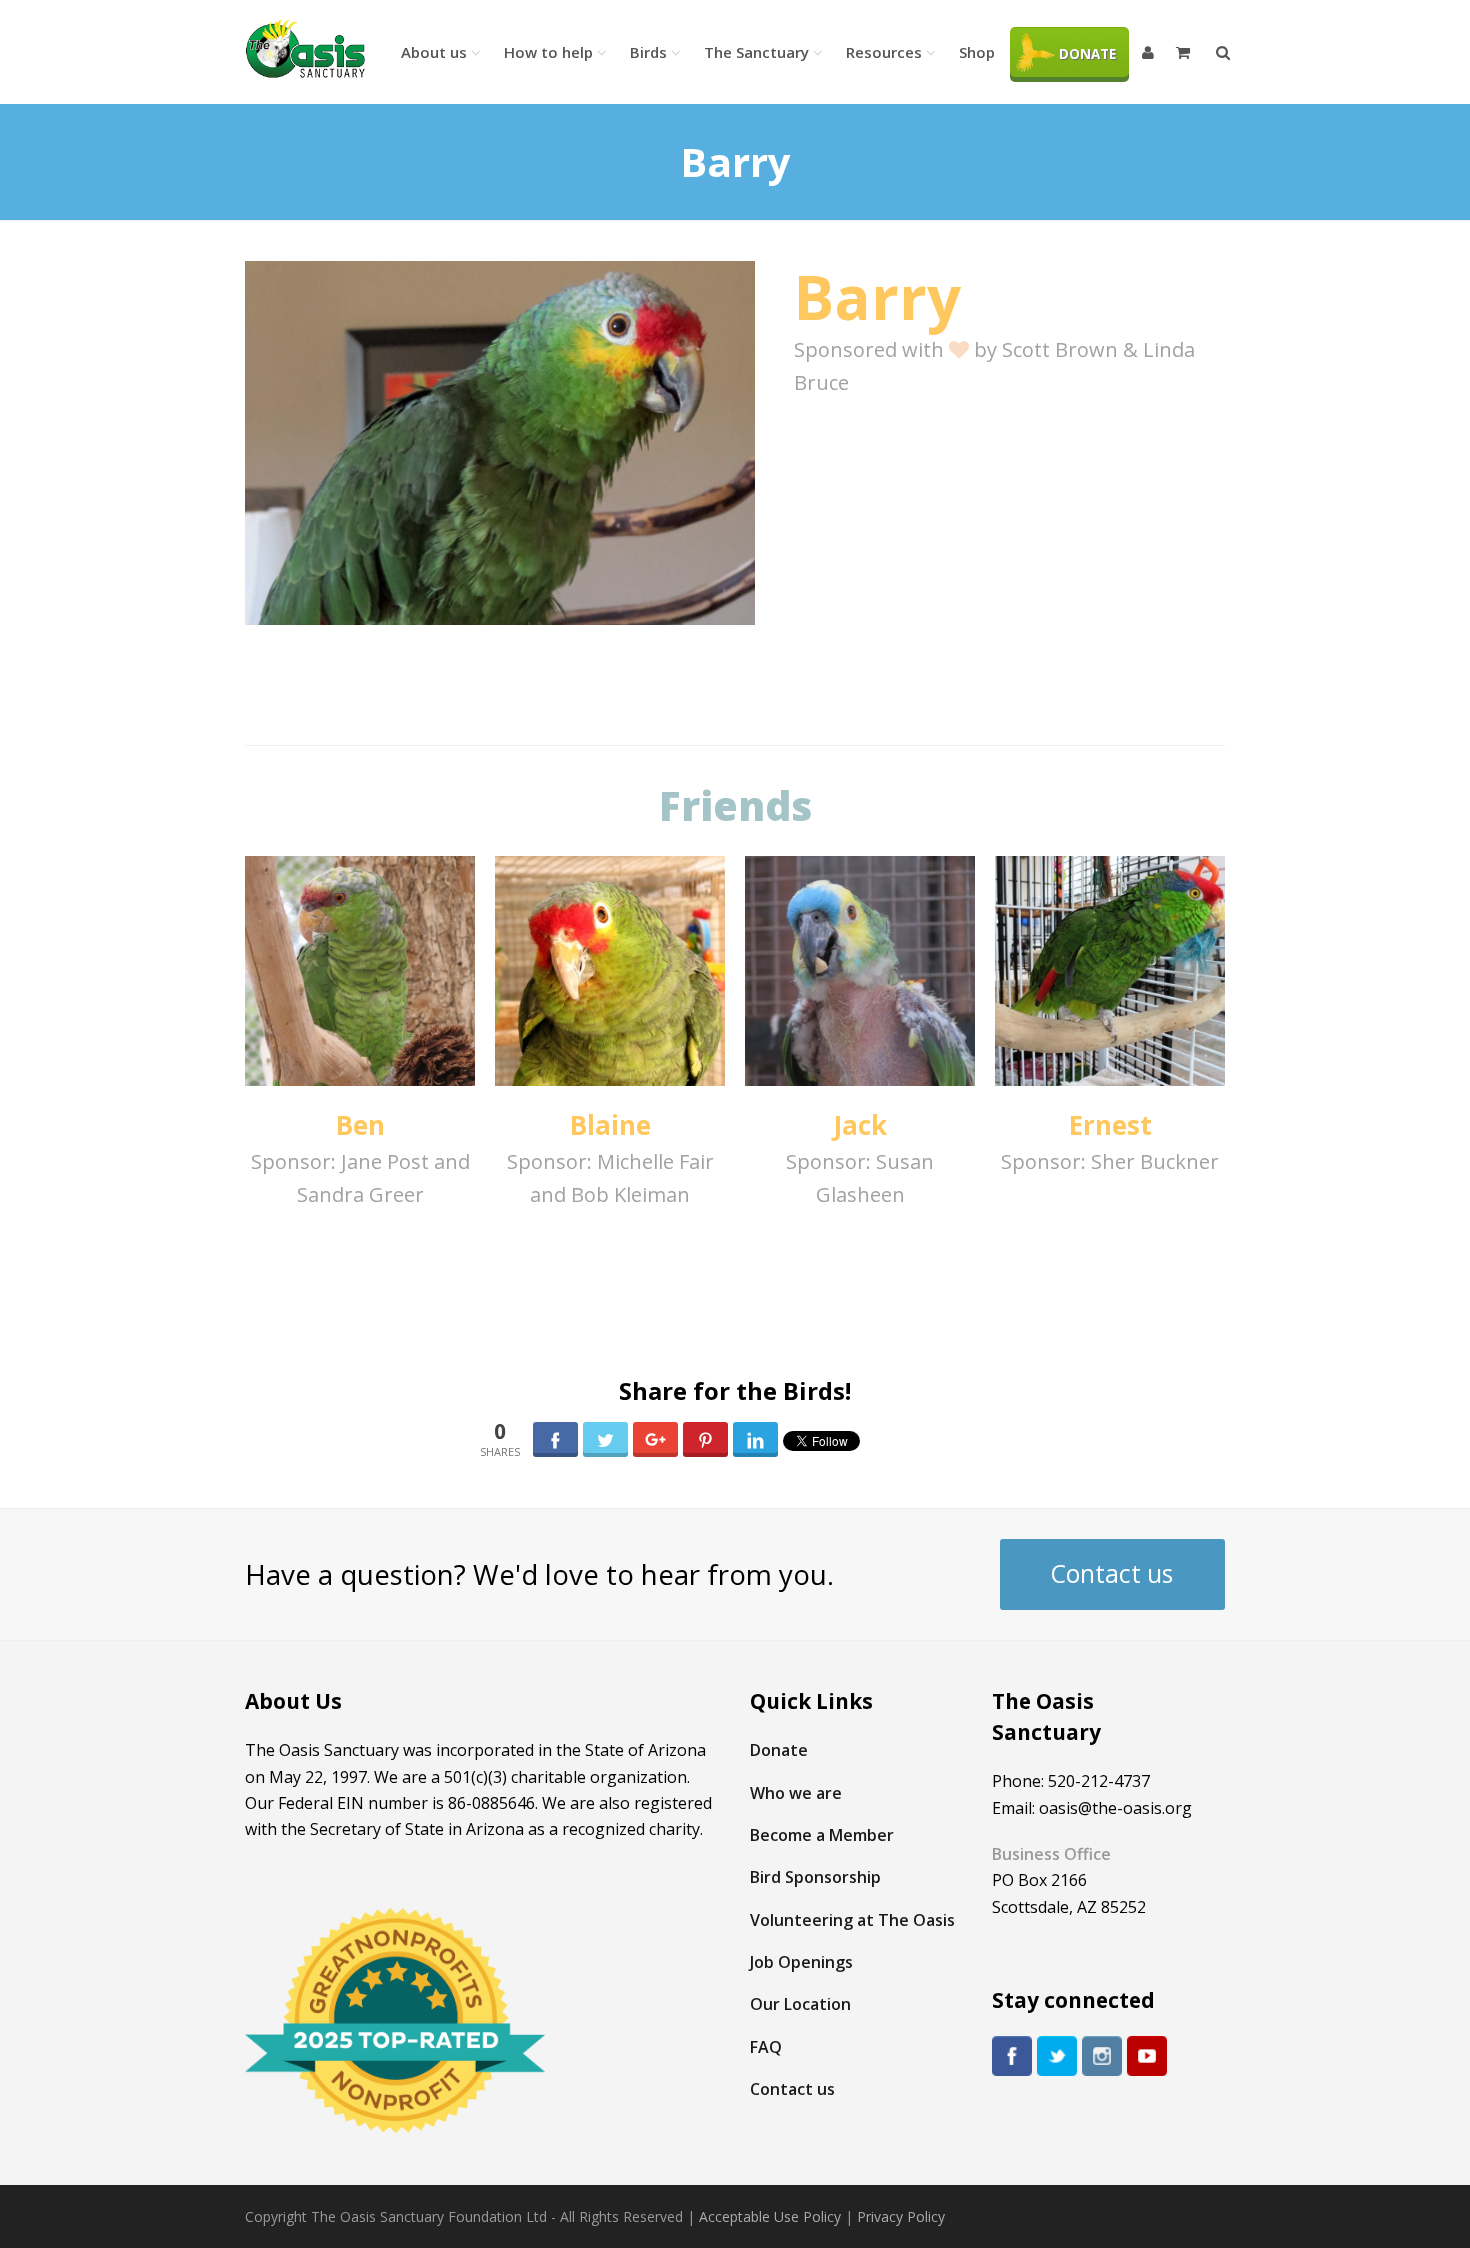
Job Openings (801, 1962)
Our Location (800, 2004)
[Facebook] (1012, 2056)
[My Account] (1149, 52)
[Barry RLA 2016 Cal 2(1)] (500, 443)
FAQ (766, 2047)
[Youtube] (1147, 2056)
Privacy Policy (901, 2216)
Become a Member (822, 1835)
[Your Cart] (1185, 52)
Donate (779, 1750)
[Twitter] (1057, 2056)
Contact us (1112, 1573)
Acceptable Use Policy (770, 2216)
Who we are (796, 1793)
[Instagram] (1102, 2056)
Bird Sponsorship (815, 1877)
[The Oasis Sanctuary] (305, 49)
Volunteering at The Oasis (852, 1920)
